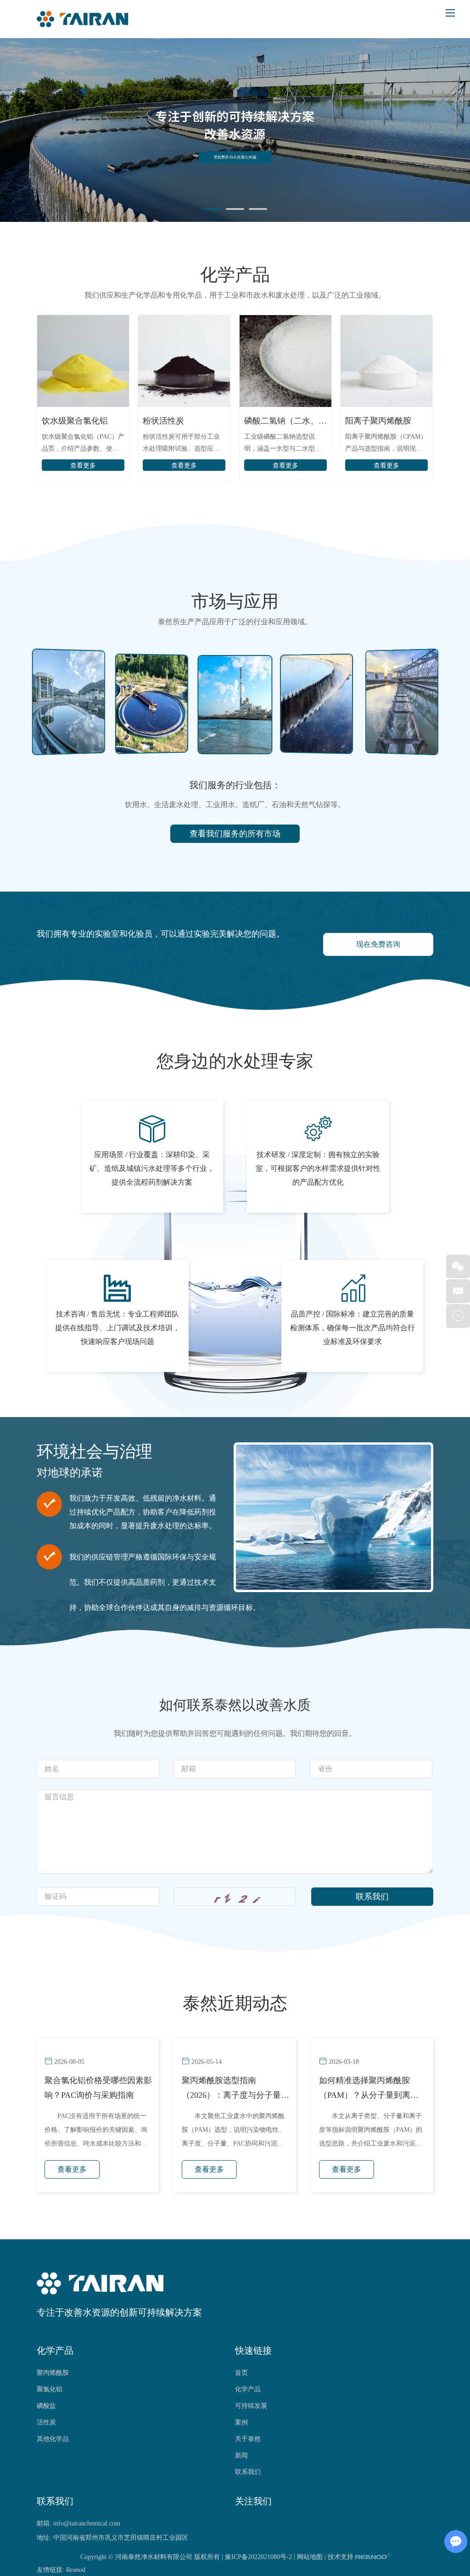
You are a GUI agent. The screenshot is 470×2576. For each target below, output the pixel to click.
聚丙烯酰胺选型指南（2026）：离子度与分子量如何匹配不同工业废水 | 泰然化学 (235, 2089)
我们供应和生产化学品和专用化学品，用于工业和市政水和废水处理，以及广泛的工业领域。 (235, 295)
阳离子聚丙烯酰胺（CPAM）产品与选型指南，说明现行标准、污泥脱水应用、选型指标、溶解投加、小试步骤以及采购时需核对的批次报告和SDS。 (386, 444)
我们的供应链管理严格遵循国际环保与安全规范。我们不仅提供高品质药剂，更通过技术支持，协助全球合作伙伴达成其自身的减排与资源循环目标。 (165, 1582)
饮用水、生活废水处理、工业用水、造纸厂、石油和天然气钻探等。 (235, 805)
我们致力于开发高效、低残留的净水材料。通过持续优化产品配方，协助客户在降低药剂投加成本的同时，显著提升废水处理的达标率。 (143, 1512)
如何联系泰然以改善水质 (235, 1705)
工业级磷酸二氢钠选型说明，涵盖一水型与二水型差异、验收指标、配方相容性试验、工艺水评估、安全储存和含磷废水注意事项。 (283, 444)
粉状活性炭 (163, 421)
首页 (241, 2373)
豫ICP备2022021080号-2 (258, 2557)
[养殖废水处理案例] (68, 701)
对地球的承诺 (70, 1473)
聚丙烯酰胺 (53, 2373)
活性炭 (46, 2422)
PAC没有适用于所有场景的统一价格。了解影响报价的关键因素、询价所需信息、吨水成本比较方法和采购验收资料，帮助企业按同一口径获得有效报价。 (96, 2133)
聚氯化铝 (50, 2389)
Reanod (76, 2570)
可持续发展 (251, 2406)
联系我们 (248, 2472)
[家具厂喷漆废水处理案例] (316, 703)
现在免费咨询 (378, 944)
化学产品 (235, 275)
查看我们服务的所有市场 (235, 834)
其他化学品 (53, 2439)
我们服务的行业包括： (235, 785)
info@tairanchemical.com (87, 2523)
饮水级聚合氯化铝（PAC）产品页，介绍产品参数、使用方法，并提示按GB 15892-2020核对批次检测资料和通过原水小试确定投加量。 (83, 444)
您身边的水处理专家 (235, 1061)
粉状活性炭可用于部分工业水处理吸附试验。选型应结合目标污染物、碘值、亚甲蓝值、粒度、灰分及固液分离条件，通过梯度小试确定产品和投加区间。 (181, 444)
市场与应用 (235, 601)
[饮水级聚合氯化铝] (83, 361)
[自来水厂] (235, 705)
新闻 (241, 2455)
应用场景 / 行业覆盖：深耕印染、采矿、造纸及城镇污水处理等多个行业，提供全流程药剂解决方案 (152, 1168)
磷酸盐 (46, 2406)
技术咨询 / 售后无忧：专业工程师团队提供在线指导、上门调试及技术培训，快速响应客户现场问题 (117, 1328)
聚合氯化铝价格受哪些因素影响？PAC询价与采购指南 (98, 2088)
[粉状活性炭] (184, 361)
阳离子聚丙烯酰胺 (378, 421)
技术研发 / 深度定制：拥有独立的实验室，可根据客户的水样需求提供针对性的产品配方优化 (318, 1168)
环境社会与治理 (95, 1452)
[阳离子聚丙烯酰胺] (386, 361)
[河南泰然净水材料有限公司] (83, 19)
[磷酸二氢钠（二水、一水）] (285, 361)
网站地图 (310, 2557)
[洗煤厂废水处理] (402, 701)
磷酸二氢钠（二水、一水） (285, 421)
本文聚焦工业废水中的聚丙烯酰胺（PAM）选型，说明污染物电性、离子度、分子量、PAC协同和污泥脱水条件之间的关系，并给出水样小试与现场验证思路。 (233, 2133)
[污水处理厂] (152, 703)
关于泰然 (248, 2439)
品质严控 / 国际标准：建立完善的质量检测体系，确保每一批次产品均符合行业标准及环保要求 (352, 1328)
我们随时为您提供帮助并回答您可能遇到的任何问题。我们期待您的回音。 (235, 1733)
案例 (241, 2422)
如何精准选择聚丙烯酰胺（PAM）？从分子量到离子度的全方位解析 (369, 2089)
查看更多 (83, 466)
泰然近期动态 (235, 2003)
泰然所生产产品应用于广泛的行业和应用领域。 (235, 622)
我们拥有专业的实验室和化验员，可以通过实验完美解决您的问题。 (161, 934)
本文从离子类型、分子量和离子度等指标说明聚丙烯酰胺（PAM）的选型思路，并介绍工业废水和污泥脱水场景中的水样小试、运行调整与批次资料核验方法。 (371, 2133)
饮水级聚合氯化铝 (75, 421)
